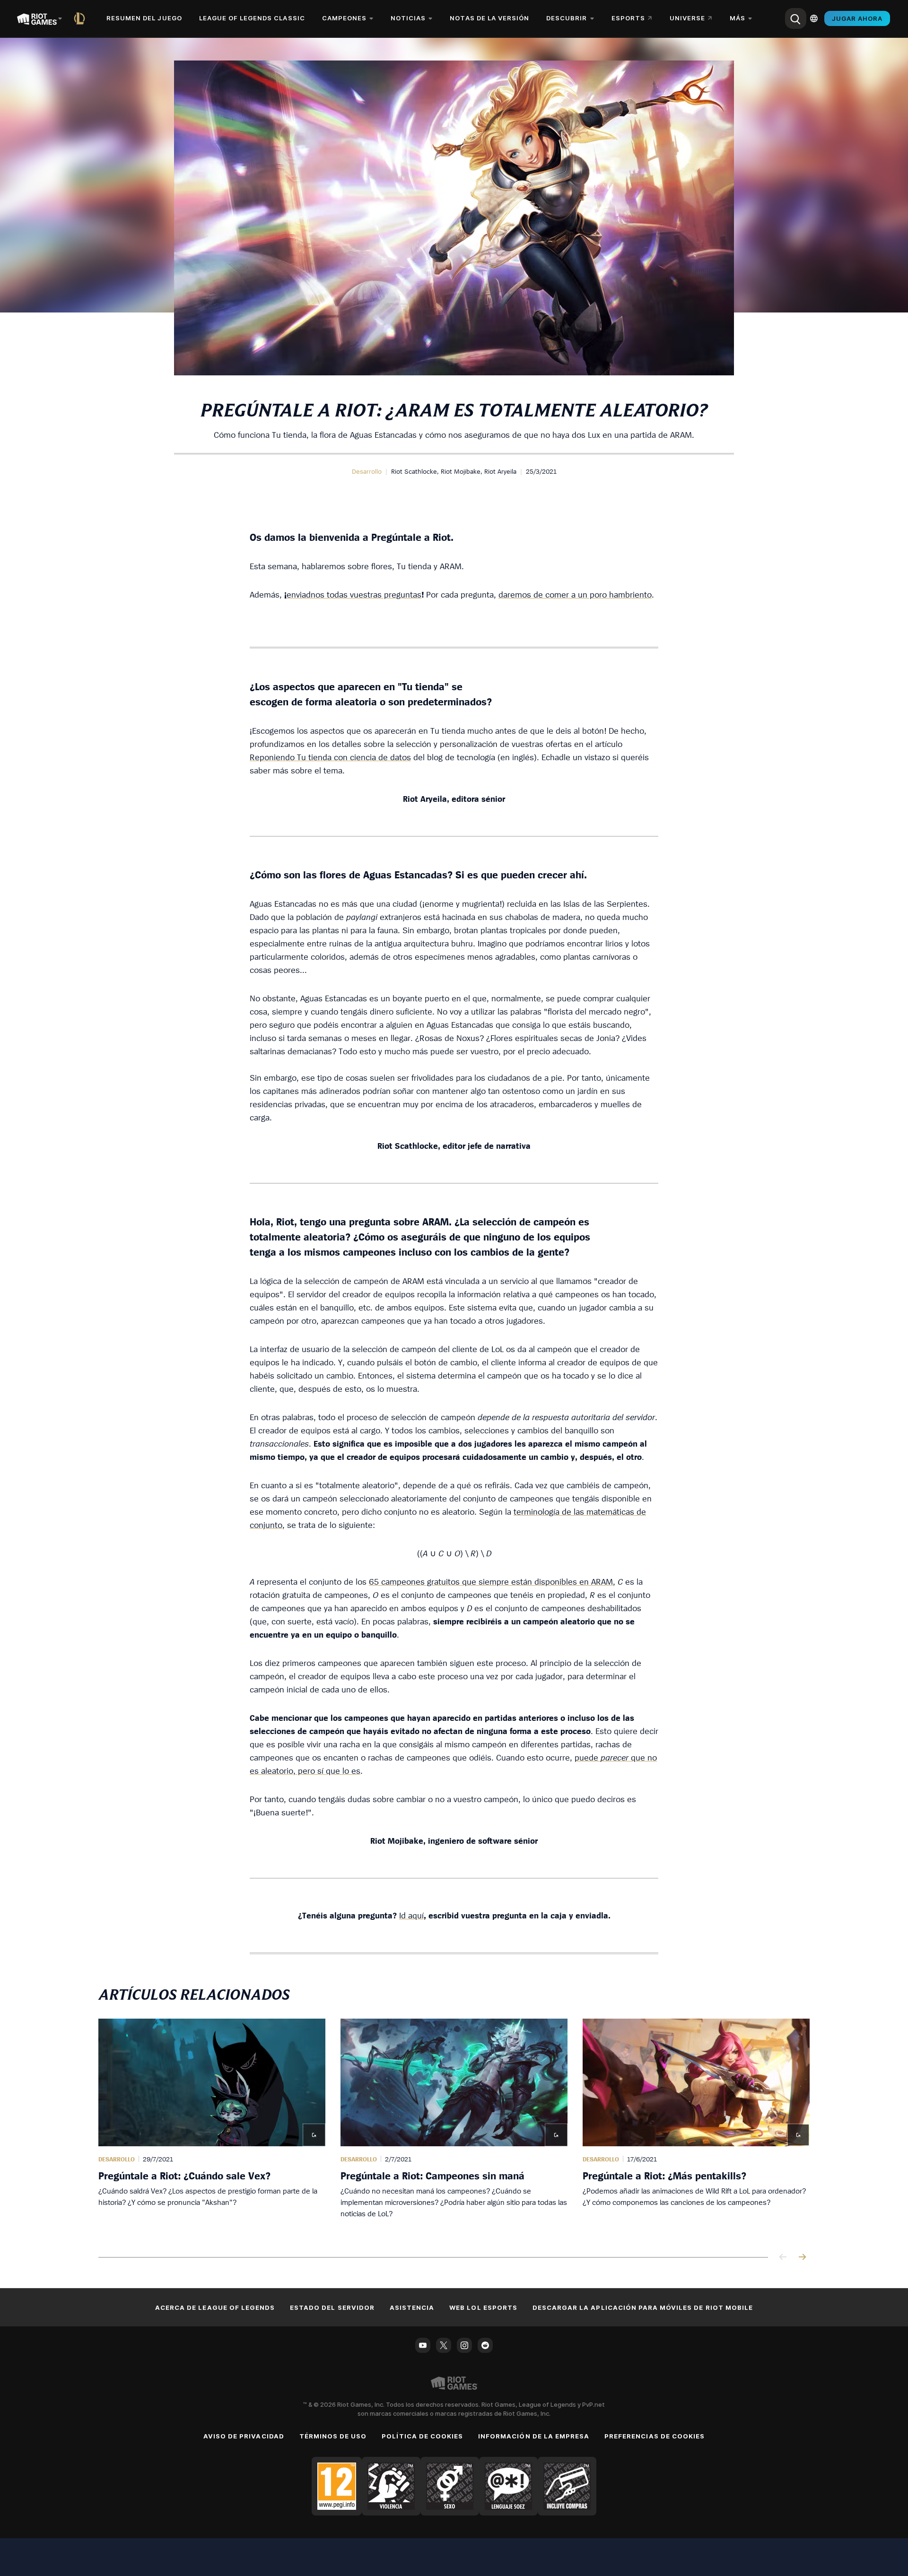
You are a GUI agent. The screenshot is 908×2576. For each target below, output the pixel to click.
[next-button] (802, 2258)
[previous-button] (783, 2258)
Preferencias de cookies (655, 2436)
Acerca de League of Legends (215, 2307)
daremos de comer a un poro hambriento (575, 594)
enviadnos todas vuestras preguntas (354, 594)
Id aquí (411, 1915)
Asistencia (412, 2307)
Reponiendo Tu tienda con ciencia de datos (330, 757)
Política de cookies (422, 2436)
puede (588, 1757)
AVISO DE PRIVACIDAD (244, 2436)
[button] (367, 471)
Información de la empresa (534, 2436)
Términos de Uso (333, 2436)
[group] (454, 2126)
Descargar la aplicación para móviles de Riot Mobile (643, 2307)
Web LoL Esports (483, 2307)
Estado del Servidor (332, 2307)
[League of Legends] (81, 18)
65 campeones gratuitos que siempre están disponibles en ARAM (491, 1582)
